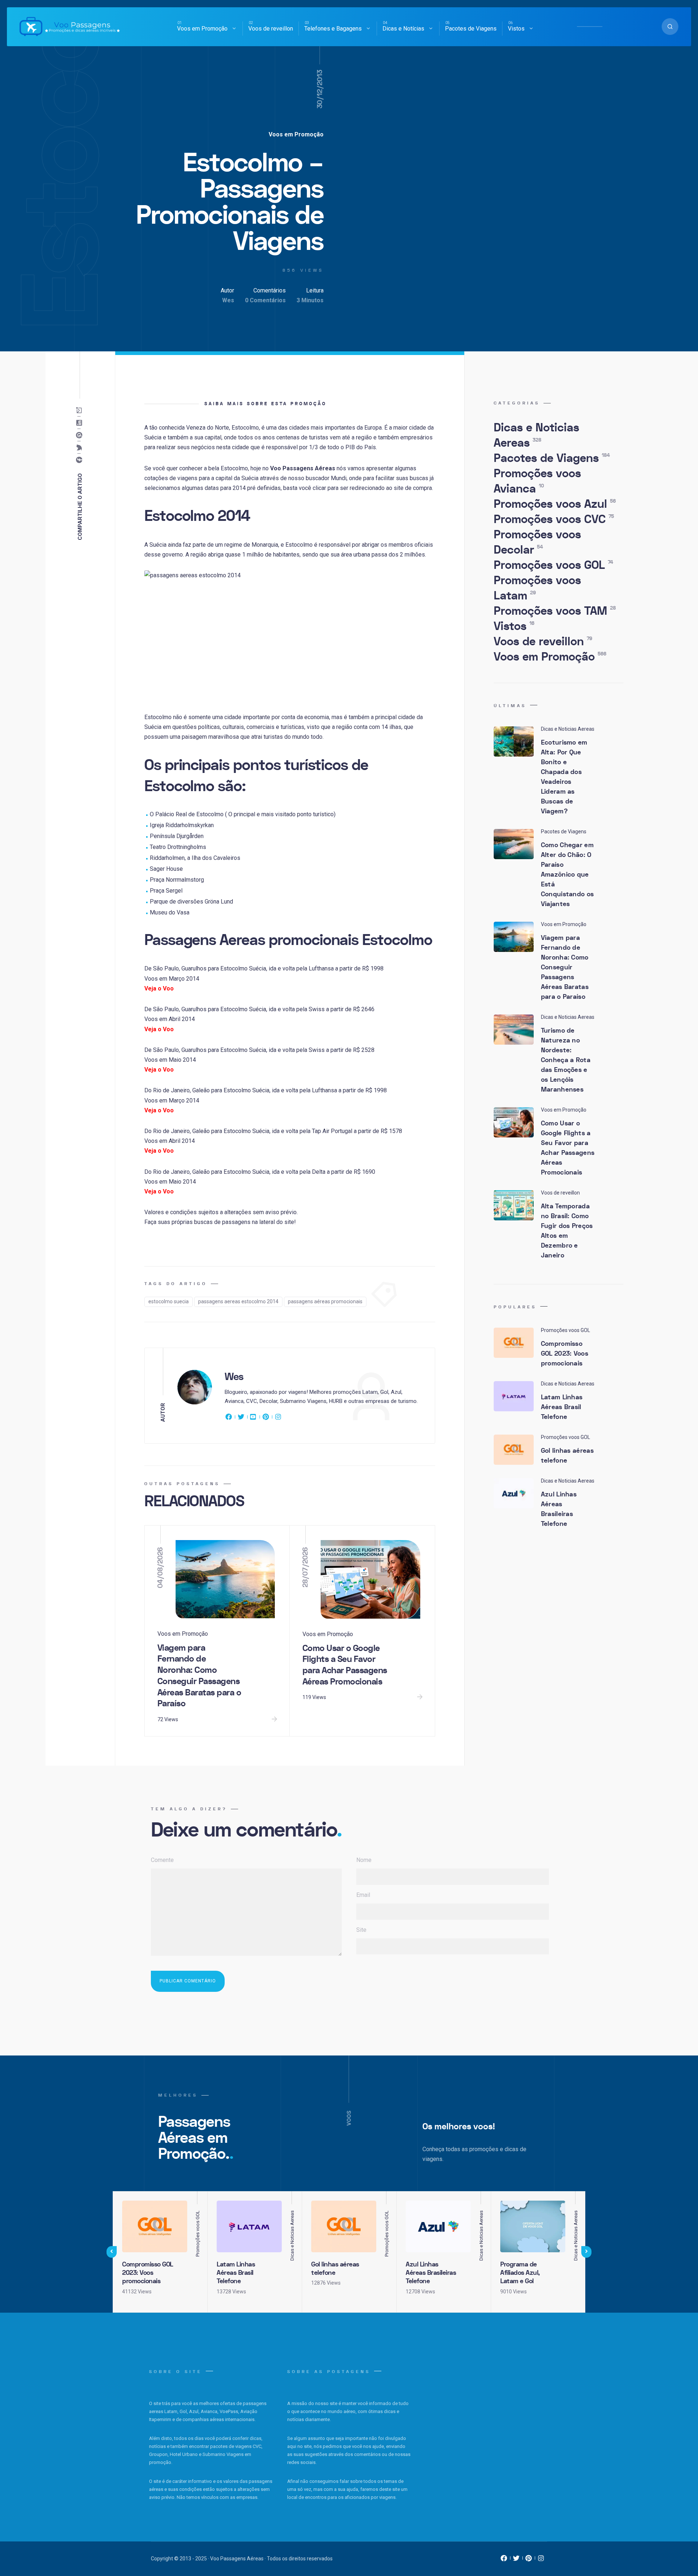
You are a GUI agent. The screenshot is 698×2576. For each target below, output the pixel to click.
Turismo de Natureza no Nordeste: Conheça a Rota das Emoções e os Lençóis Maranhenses (566, 1060)
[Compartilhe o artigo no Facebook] (81, 460)
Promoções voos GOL (553, 565)
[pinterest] (266, 1418)
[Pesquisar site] (670, 27)
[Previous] (112, 2252)
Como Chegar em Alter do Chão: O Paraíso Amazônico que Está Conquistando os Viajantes (567, 875)
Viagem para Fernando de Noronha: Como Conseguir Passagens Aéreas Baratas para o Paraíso (199, 1676)
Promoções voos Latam (537, 588)
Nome (364, 1860)
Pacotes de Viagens (471, 29)
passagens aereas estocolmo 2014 (238, 1301)
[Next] (586, 2252)
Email (363, 1895)
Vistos (516, 29)
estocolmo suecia (169, 1301)
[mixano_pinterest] (529, 2560)
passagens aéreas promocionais (325, 1301)
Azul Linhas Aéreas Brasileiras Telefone (559, 1509)
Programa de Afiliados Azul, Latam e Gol (520, 2273)
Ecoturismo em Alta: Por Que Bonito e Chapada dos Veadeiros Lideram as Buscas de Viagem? (564, 777)
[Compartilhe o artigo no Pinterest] (81, 435)
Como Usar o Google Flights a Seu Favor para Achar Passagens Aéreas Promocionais (345, 1665)
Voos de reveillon (271, 29)
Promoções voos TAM (555, 611)
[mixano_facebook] (504, 2560)
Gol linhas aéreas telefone (567, 1456)
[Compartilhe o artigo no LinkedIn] (81, 423)
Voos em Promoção (202, 29)
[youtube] (253, 1418)
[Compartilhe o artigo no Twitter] (81, 448)
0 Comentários (265, 300)
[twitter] (241, 1418)
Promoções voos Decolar (537, 542)
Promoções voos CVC (554, 519)
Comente (162, 1860)
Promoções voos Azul (555, 504)
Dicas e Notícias (403, 29)
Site (361, 1930)
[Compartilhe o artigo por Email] (81, 411)
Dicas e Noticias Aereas (536, 435)
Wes (228, 300)
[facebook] (230, 1418)
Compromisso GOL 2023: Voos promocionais (565, 1354)
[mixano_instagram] (541, 2560)
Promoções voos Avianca (537, 481)
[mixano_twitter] (516, 2560)
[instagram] (278, 1418)
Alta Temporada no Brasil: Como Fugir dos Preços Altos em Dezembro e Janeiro (567, 1231)
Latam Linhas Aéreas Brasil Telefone (562, 1407)
